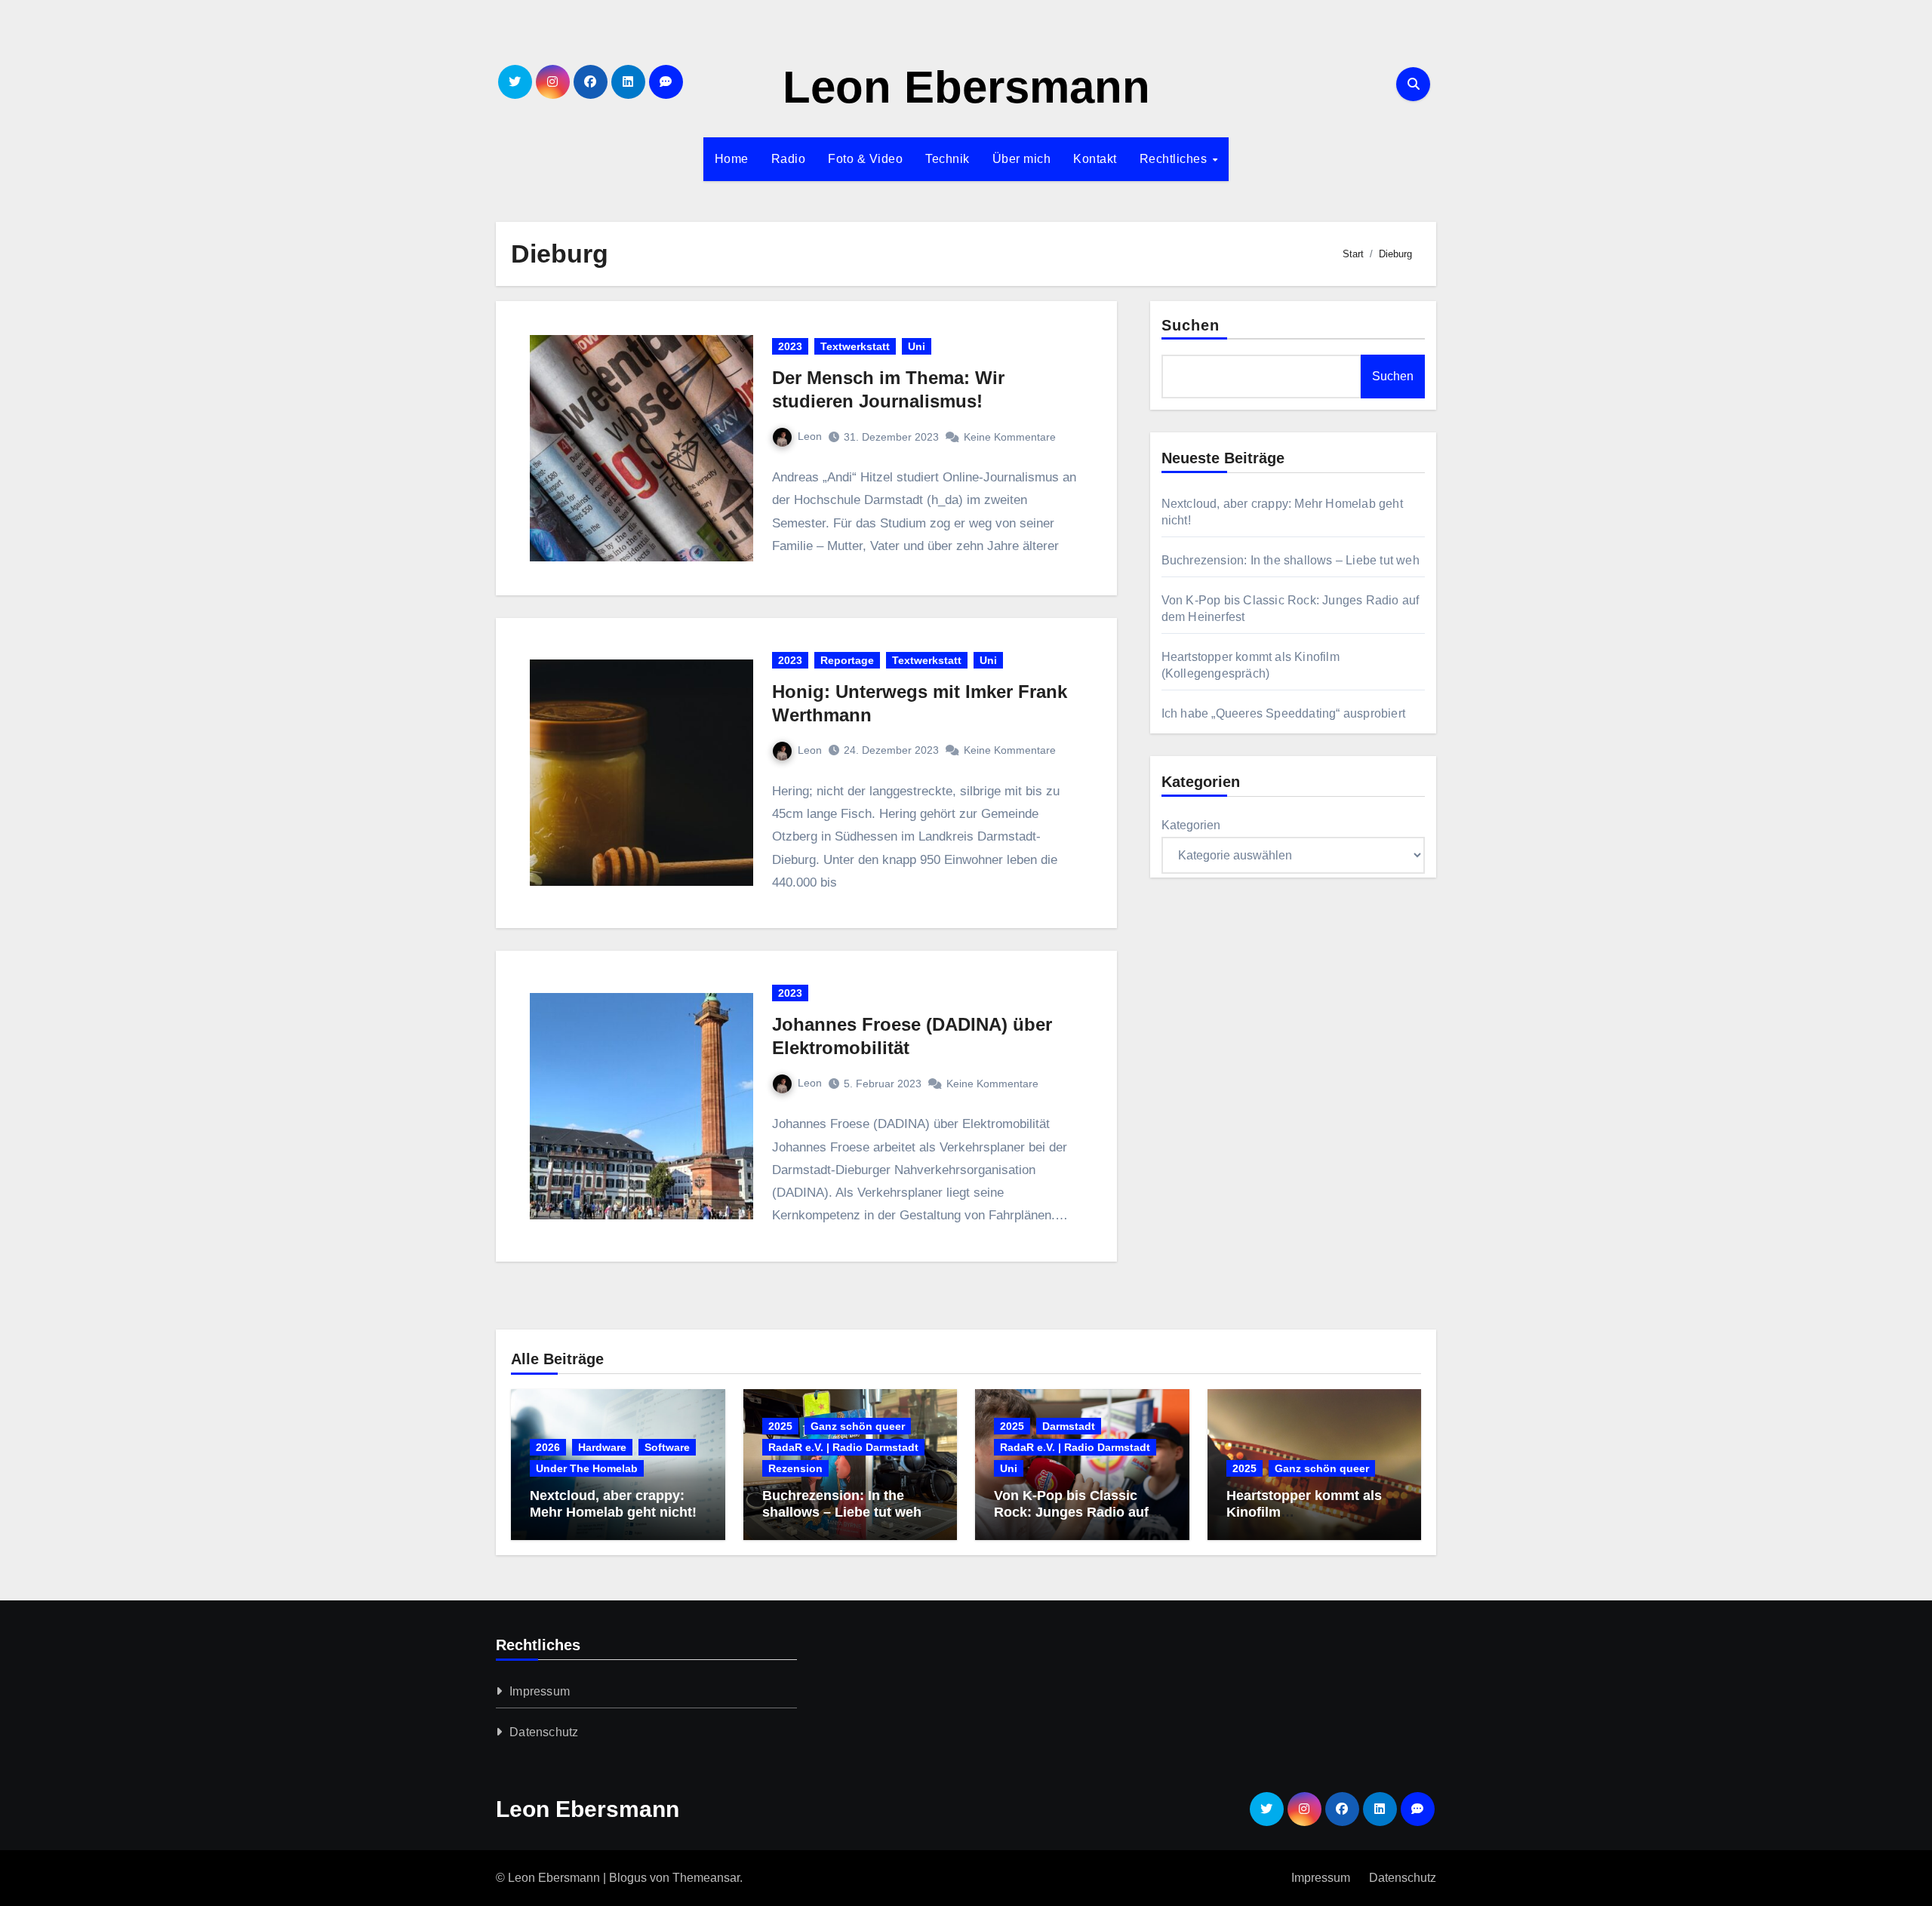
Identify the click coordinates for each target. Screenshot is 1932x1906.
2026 (548, 1447)
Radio (789, 159)
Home (732, 159)
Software (667, 1447)
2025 (780, 1426)
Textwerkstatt (855, 346)
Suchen (1191, 325)
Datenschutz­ (544, 1732)
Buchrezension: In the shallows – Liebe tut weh (1291, 560)
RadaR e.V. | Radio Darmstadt (843, 1447)
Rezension (795, 1468)
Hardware (602, 1447)
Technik (948, 159)
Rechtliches (1175, 159)
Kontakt (1095, 159)
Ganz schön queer (858, 1426)
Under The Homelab (587, 1468)
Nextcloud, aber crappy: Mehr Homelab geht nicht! (613, 1504)
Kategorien (1191, 825)
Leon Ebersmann (966, 87)
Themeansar (706, 1878)
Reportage (847, 660)
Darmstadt (1069, 1426)
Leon (810, 436)
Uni (917, 346)
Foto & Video (865, 159)
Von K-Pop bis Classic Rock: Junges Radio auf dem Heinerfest (1071, 1512)
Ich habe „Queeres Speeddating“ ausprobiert (1283, 713)
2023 (790, 346)
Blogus (628, 1878)
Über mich (1022, 159)
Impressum (540, 1691)
